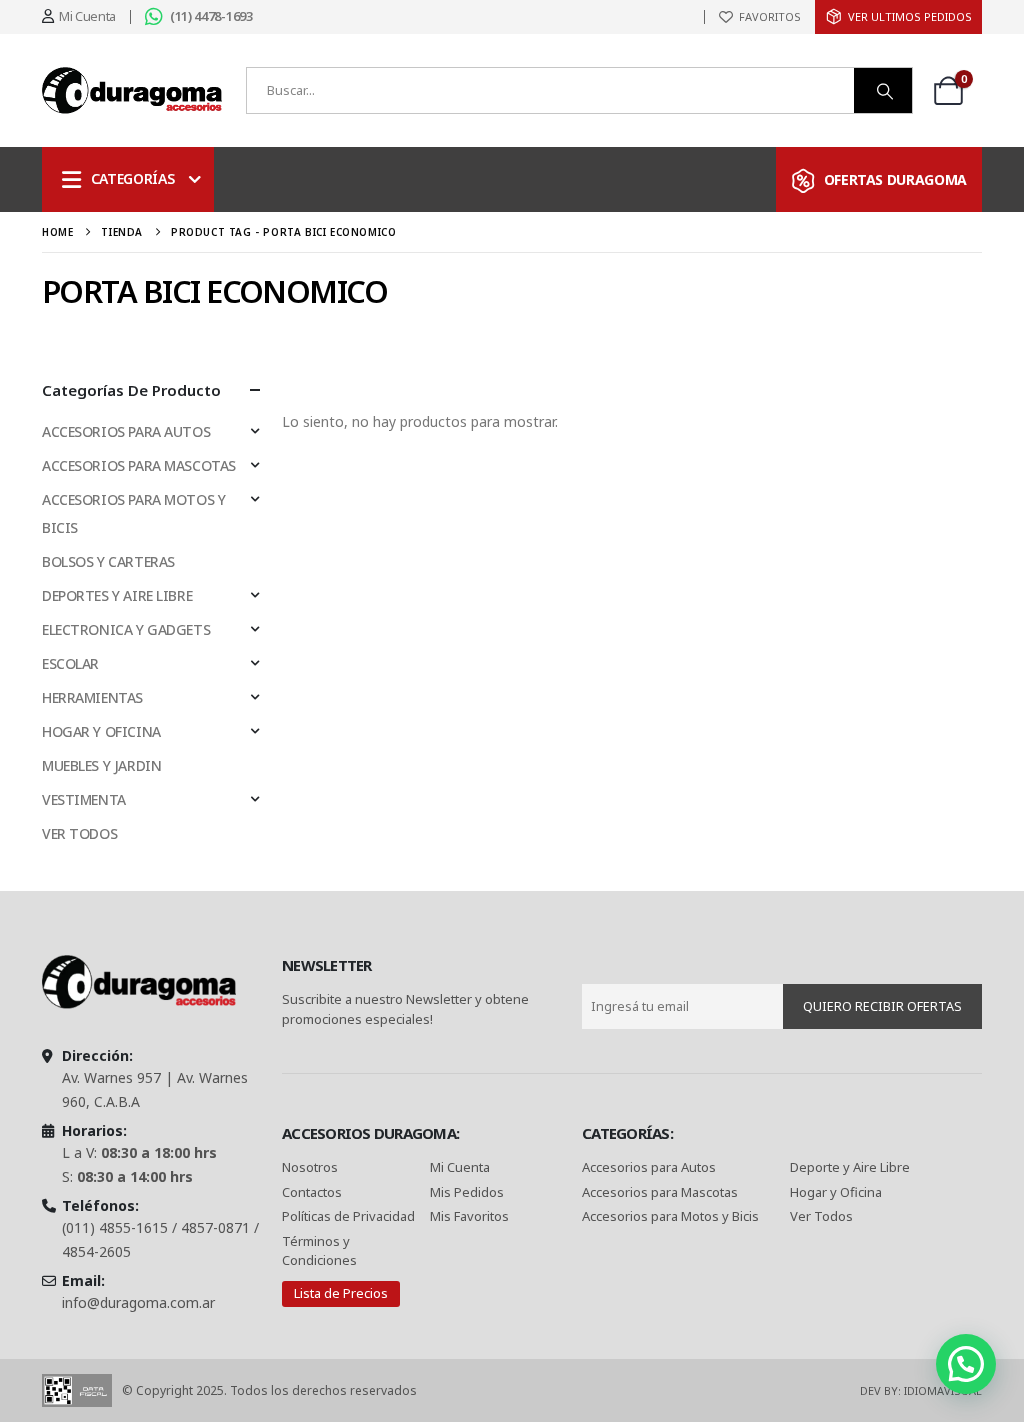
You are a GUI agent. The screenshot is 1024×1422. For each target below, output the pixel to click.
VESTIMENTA (84, 799)
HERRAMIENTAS (92, 697)
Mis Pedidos (467, 1192)
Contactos (312, 1192)
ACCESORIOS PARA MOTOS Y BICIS (133, 513)
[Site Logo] (132, 90)
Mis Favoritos (469, 1216)
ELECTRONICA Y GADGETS (126, 629)
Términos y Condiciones (319, 1251)
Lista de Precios (341, 1293)
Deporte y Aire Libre (850, 1167)
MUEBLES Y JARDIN (101, 765)
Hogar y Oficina (836, 1192)
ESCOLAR (70, 663)
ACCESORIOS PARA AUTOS (126, 431)
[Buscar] (883, 90)
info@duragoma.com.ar (138, 1302)
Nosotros (310, 1167)
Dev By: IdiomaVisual (921, 1390)
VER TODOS (79, 833)
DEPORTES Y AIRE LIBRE (117, 595)
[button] (966, 1364)
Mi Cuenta (460, 1167)
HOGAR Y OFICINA (101, 731)
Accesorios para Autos (649, 1167)
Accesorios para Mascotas (660, 1192)
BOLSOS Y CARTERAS (108, 561)
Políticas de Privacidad (350, 1216)
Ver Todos (821, 1216)
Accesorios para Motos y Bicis (670, 1216)
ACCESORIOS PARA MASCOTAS (139, 465)
